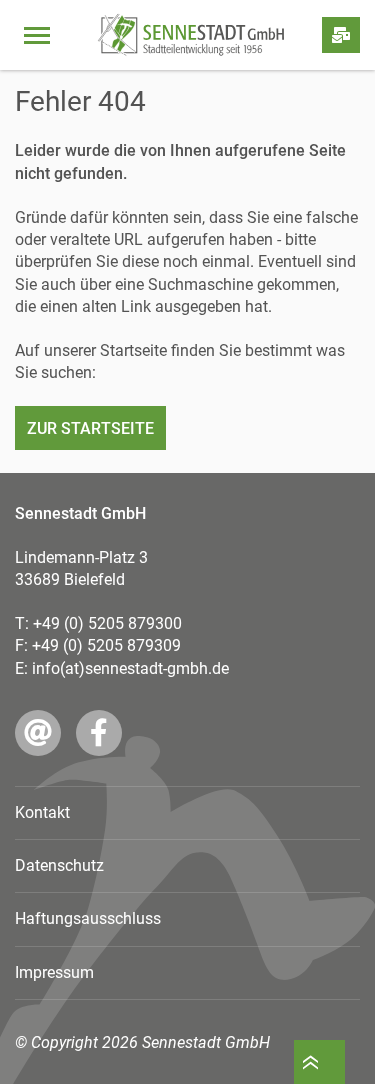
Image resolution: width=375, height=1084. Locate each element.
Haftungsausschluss (88, 918)
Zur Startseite (90, 428)
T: (98, 623)
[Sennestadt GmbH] (190, 35)
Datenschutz (59, 865)
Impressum (54, 972)
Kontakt (42, 812)
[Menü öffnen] (37, 35)
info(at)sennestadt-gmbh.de (130, 668)
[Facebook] (99, 733)
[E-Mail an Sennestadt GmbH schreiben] (38, 733)
